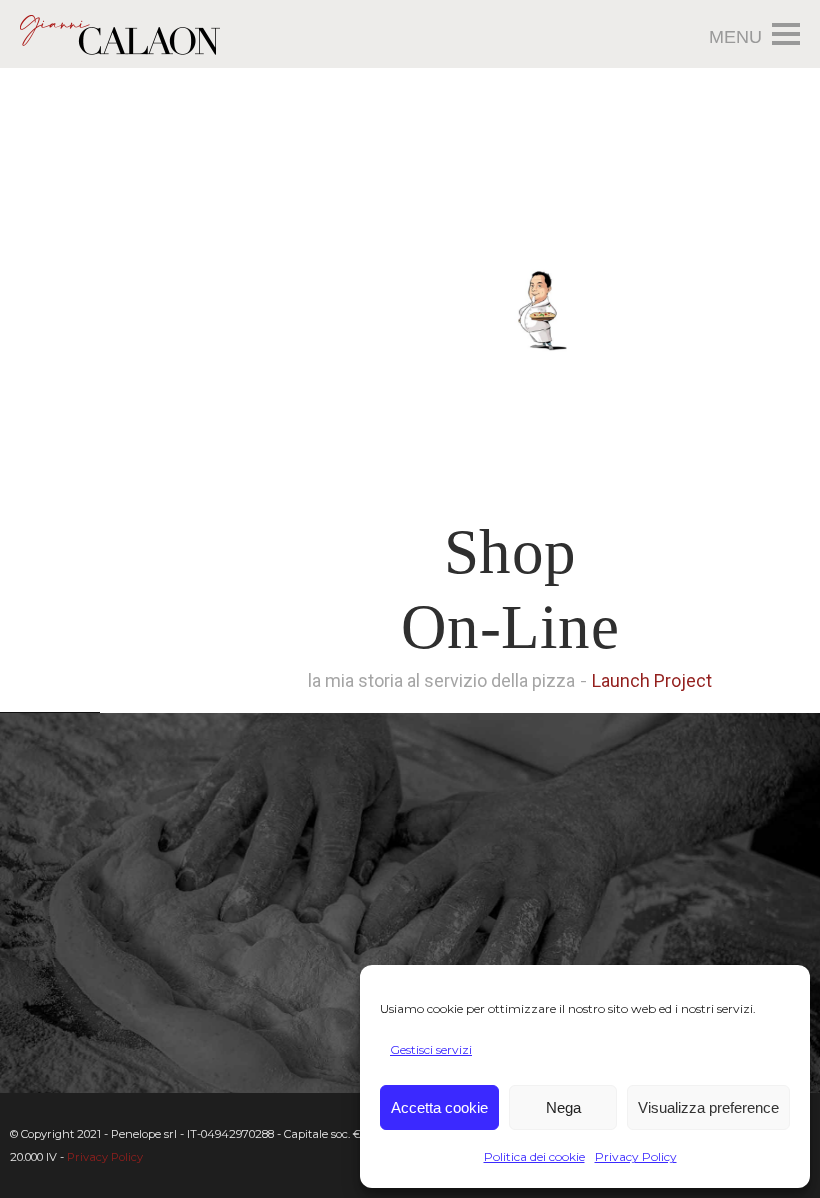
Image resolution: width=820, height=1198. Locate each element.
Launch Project (652, 680)
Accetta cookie (439, 1107)
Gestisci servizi (431, 1049)
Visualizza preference (708, 1107)
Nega (563, 1107)
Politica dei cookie (534, 1156)
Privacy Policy (636, 1156)
